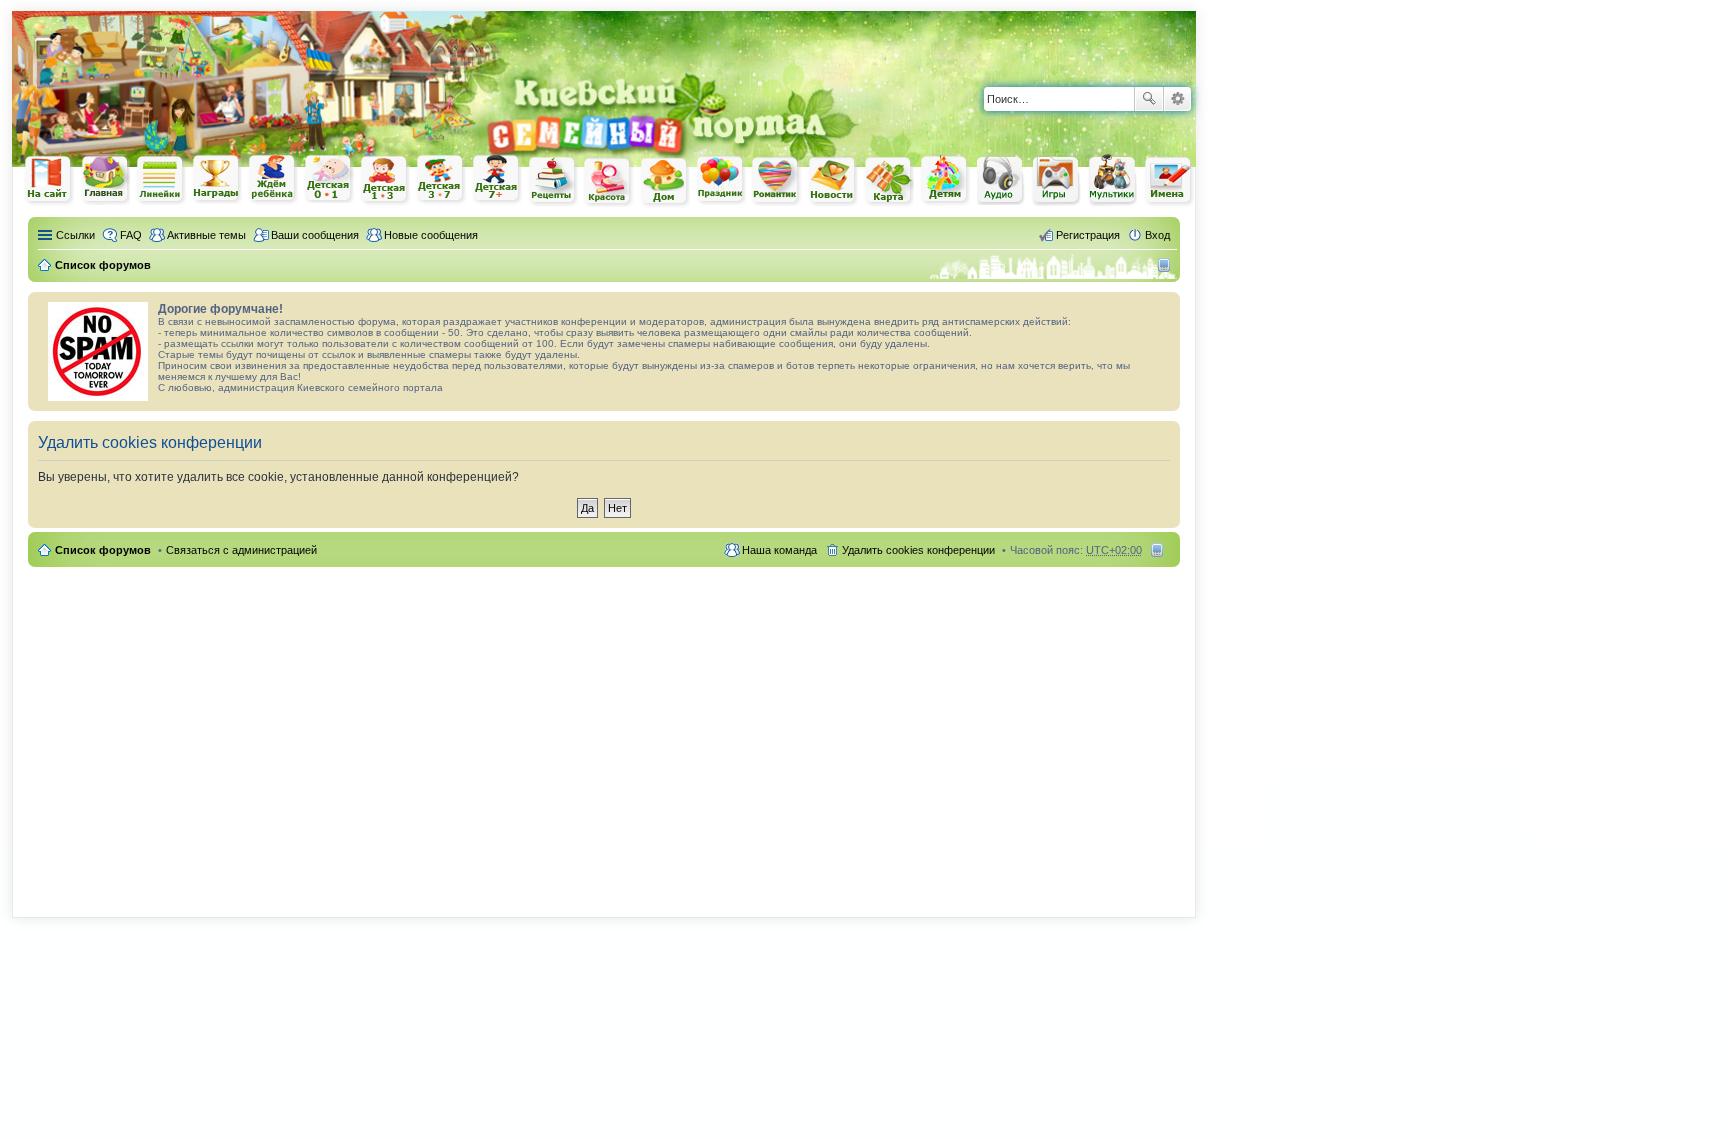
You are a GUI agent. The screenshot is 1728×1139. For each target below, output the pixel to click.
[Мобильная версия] (1166, 265)
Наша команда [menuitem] (779, 550)
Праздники (721, 180)
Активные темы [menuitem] (206, 235)
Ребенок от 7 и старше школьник (497, 180)
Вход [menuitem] (1157, 235)
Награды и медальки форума (217, 179)
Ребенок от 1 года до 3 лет (385, 180)
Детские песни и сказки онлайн (1001, 179)
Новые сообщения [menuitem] (431, 235)
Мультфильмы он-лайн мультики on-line (1113, 180)
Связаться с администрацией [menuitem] (241, 550)
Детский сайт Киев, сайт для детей (945, 179)
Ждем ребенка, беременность (273, 179)
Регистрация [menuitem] (1088, 235)
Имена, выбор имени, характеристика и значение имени (1169, 181)
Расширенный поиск (1177, 99)
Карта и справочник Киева (889, 181)
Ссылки (75, 235)
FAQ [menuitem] (131, 235)
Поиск (1149, 99)
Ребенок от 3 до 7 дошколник (441, 180)
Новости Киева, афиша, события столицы (833, 181)
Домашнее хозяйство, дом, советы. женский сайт (665, 182)
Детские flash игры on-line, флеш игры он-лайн (1057, 179)
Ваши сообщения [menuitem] (315, 235)
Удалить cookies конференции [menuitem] (918, 550)
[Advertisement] (962, 39)
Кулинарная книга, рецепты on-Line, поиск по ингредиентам (553, 180)
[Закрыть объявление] (1164, 308)
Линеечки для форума (161, 179)
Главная (105, 179)
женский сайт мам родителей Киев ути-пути (49, 181)
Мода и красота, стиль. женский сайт (609, 181)
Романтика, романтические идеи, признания (777, 181)
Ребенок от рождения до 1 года (329, 179)
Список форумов (103, 550)
